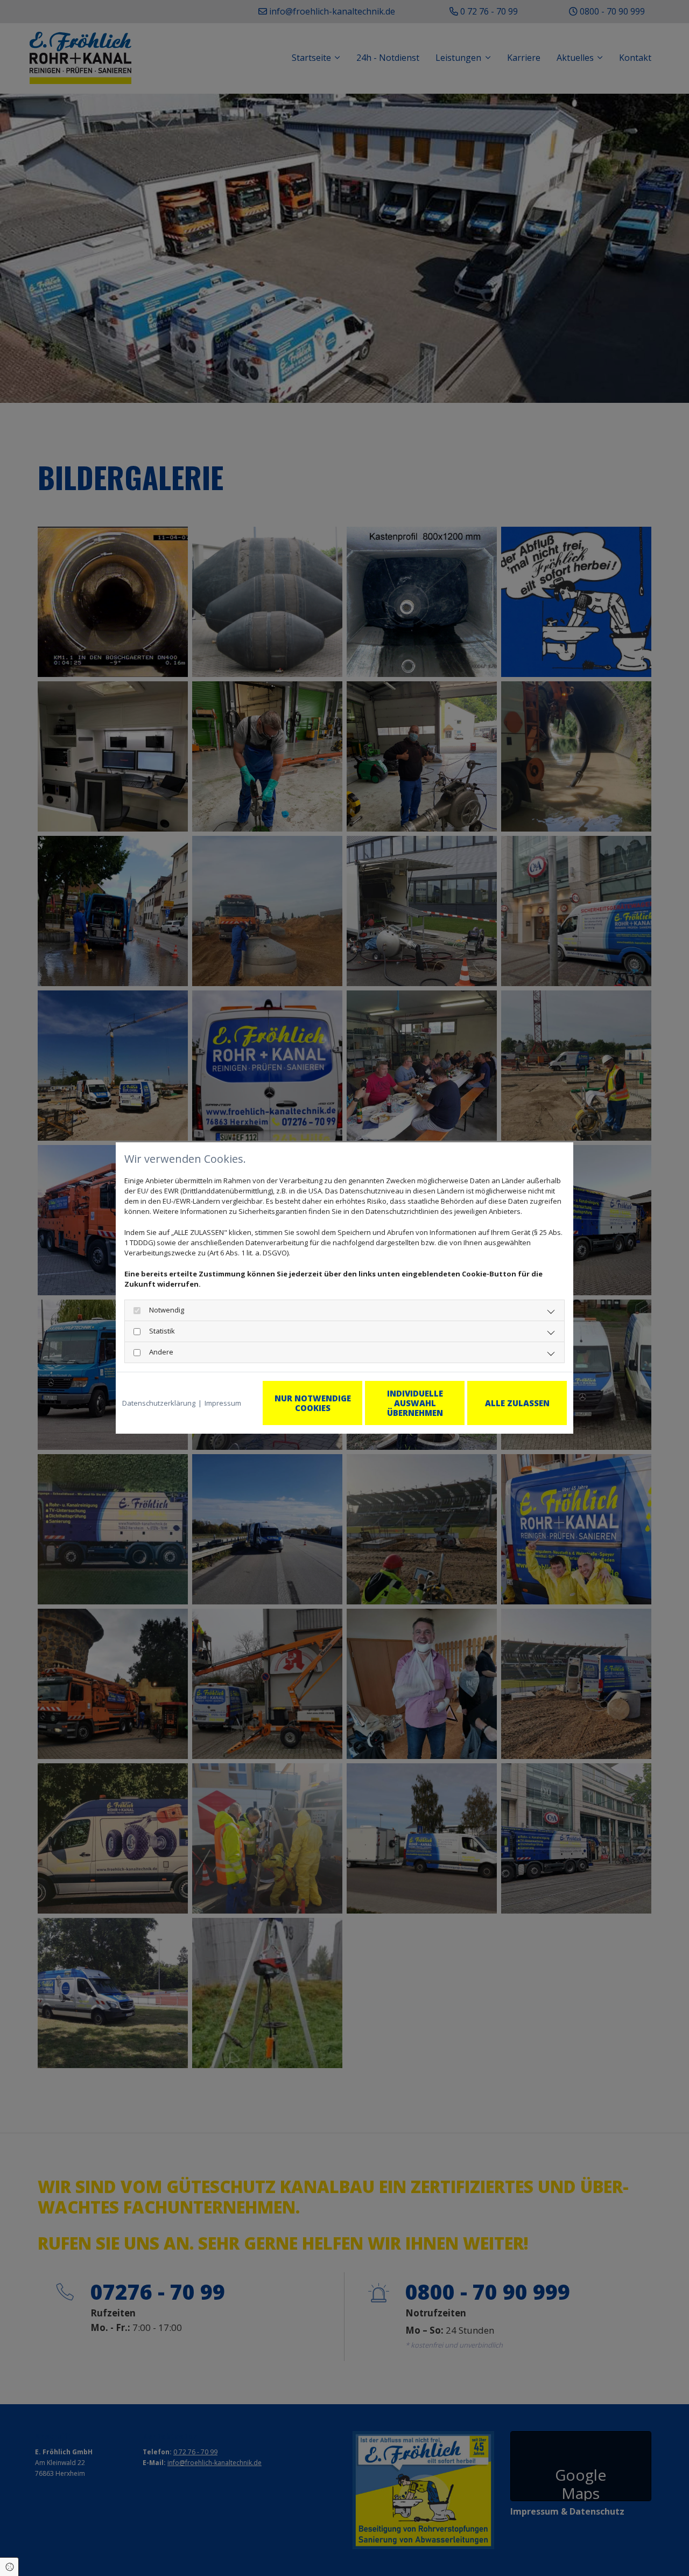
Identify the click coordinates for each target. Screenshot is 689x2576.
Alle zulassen (517, 1403)
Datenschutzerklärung (159, 1403)
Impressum (223, 1403)
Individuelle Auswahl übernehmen (415, 1403)
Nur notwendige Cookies (313, 1403)
